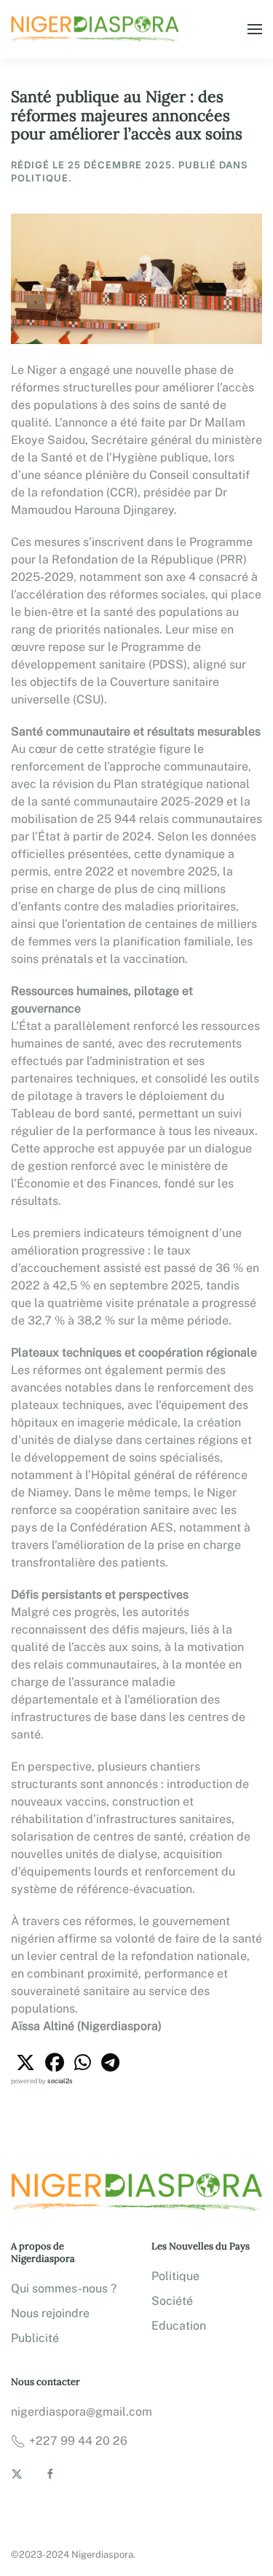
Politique (175, 2276)
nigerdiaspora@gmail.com (82, 2412)
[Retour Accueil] (97, 29)
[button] (255, 29)
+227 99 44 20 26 (78, 2441)
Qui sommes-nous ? (64, 2288)
